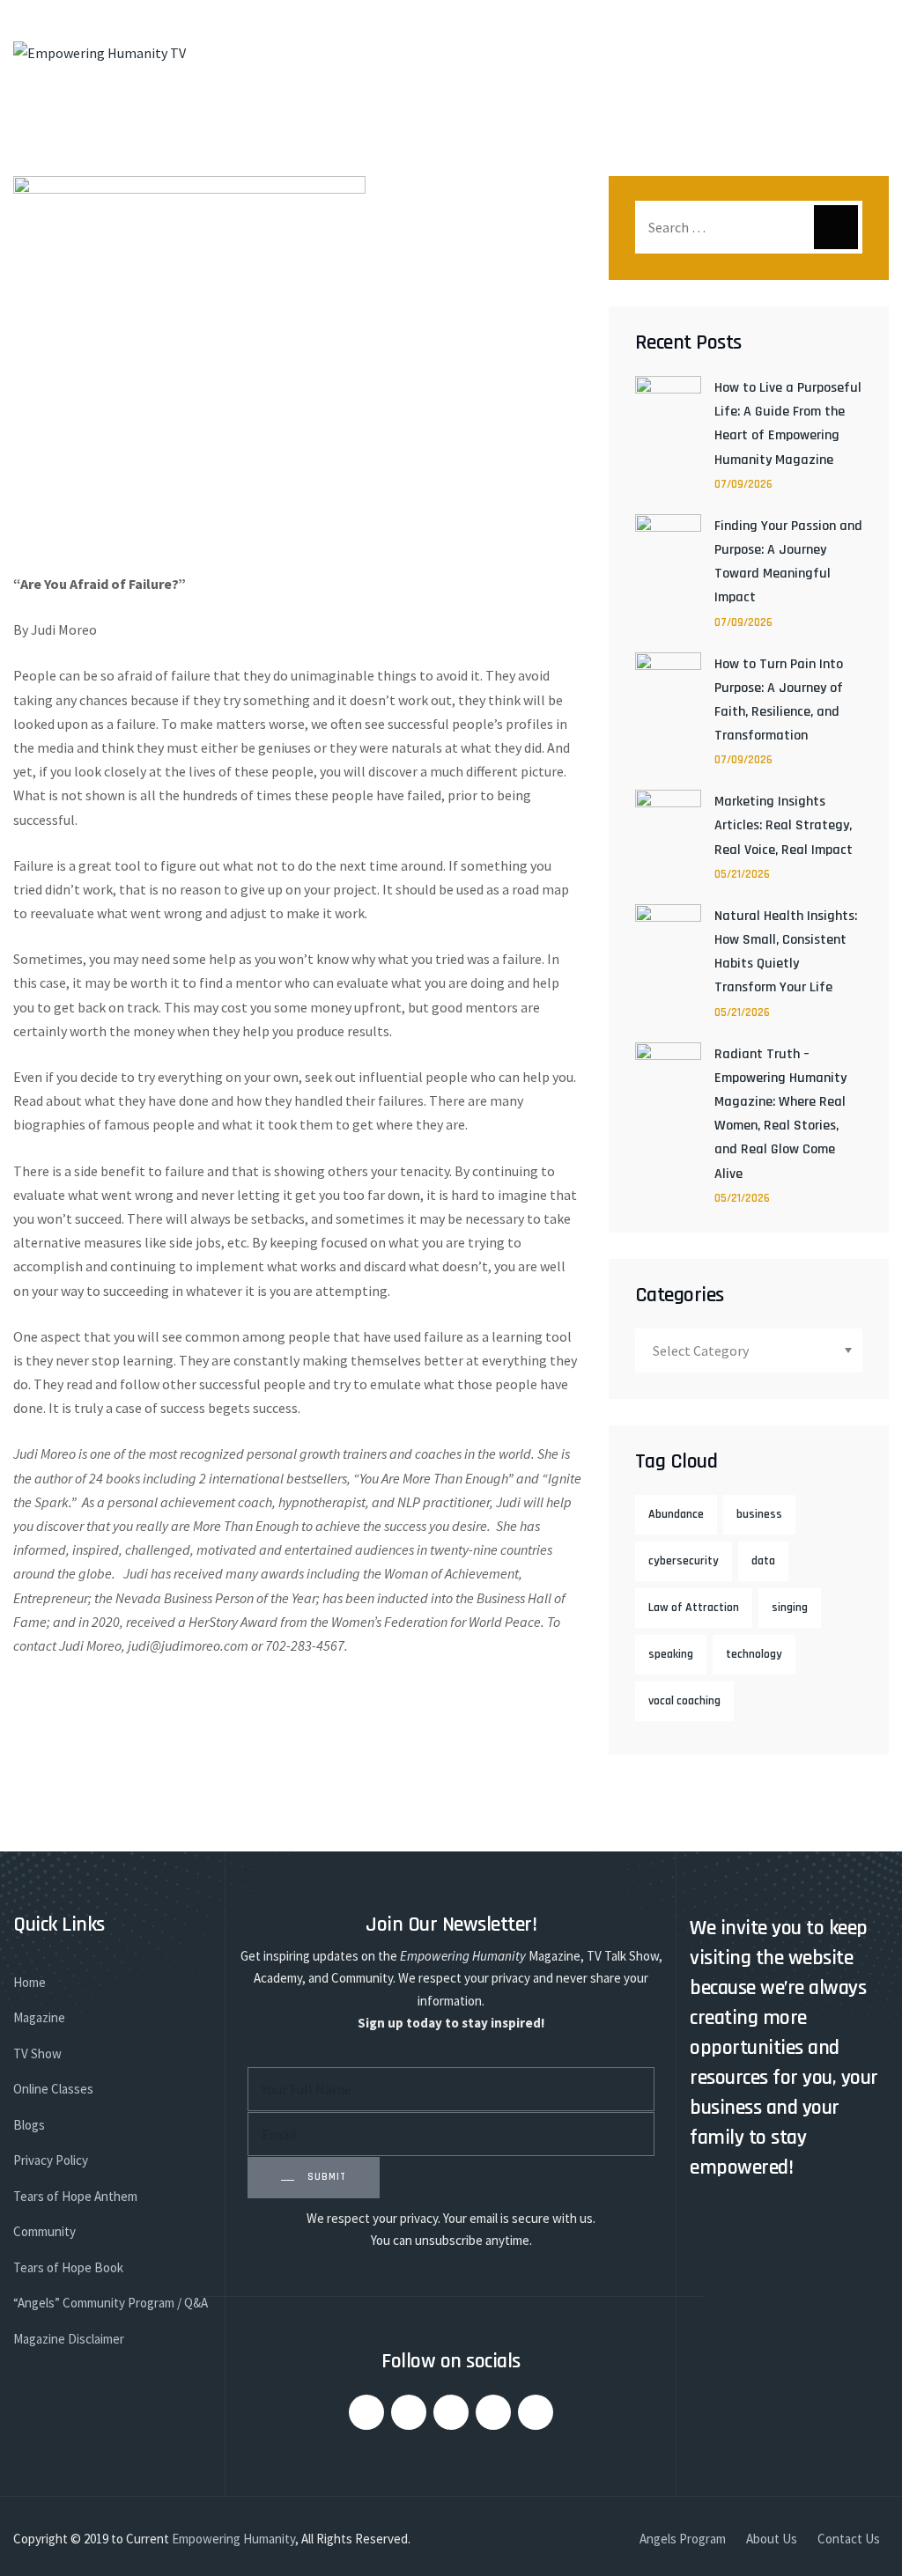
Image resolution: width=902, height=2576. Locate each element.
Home (30, 1982)
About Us (772, 2539)
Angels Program (683, 2539)
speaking (671, 1654)
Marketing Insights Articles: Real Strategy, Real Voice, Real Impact (784, 825)
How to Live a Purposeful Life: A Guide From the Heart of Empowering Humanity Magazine (788, 424)
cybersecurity (684, 1561)
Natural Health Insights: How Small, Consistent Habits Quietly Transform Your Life (786, 952)
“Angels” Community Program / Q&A (111, 2303)
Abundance (676, 1514)
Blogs (29, 2125)
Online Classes (53, 2089)
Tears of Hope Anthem (75, 2196)
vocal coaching (684, 1701)
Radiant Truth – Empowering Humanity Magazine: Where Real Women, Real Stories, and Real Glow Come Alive (780, 1114)
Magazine (39, 2017)
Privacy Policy (51, 2160)
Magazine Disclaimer (69, 2339)
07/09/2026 (743, 484)
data (763, 1561)
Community (44, 2231)
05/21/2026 (742, 874)
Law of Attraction (694, 1608)
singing (790, 1608)
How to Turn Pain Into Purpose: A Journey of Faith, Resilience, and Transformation (779, 700)
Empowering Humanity (233, 2539)
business (759, 1514)
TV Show (37, 2053)
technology (754, 1654)
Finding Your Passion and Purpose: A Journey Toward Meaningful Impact (788, 562)
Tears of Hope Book (68, 2267)
